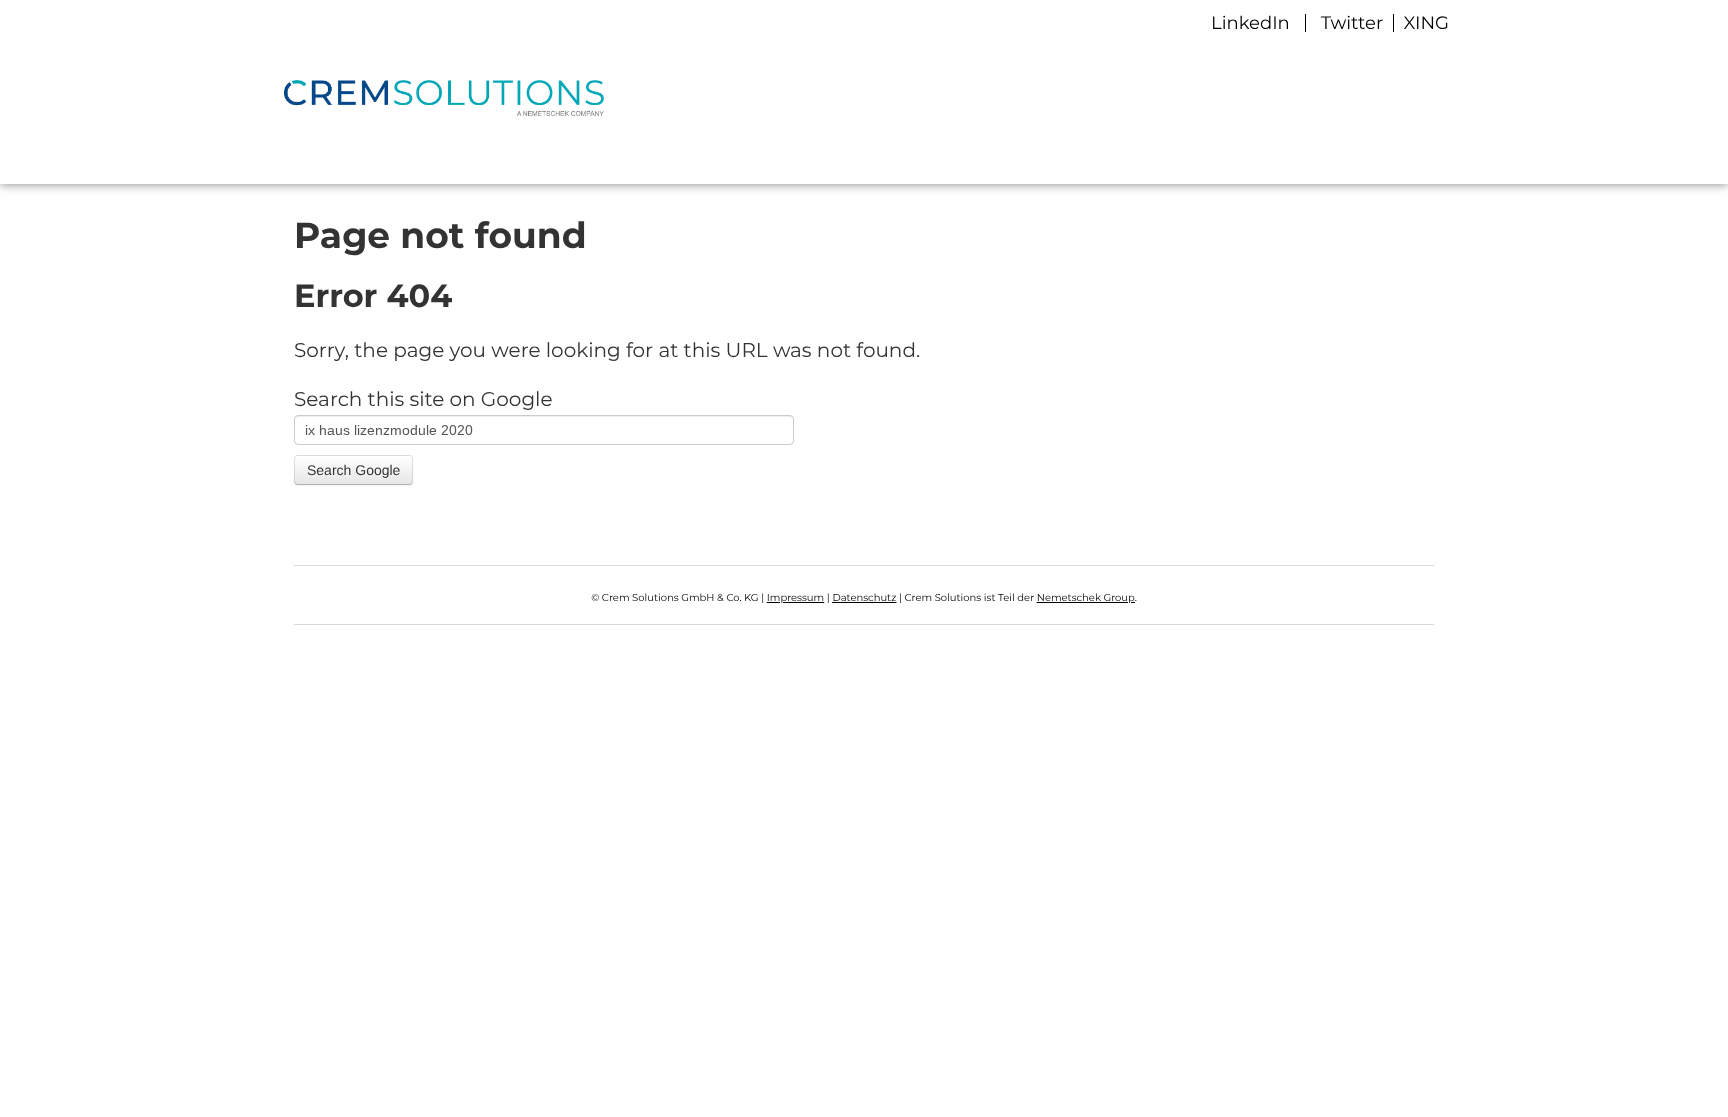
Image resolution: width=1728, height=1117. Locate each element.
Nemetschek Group (1086, 597)
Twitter (1354, 23)
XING (1424, 23)
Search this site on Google (423, 400)
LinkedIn (1250, 23)
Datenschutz (864, 597)
